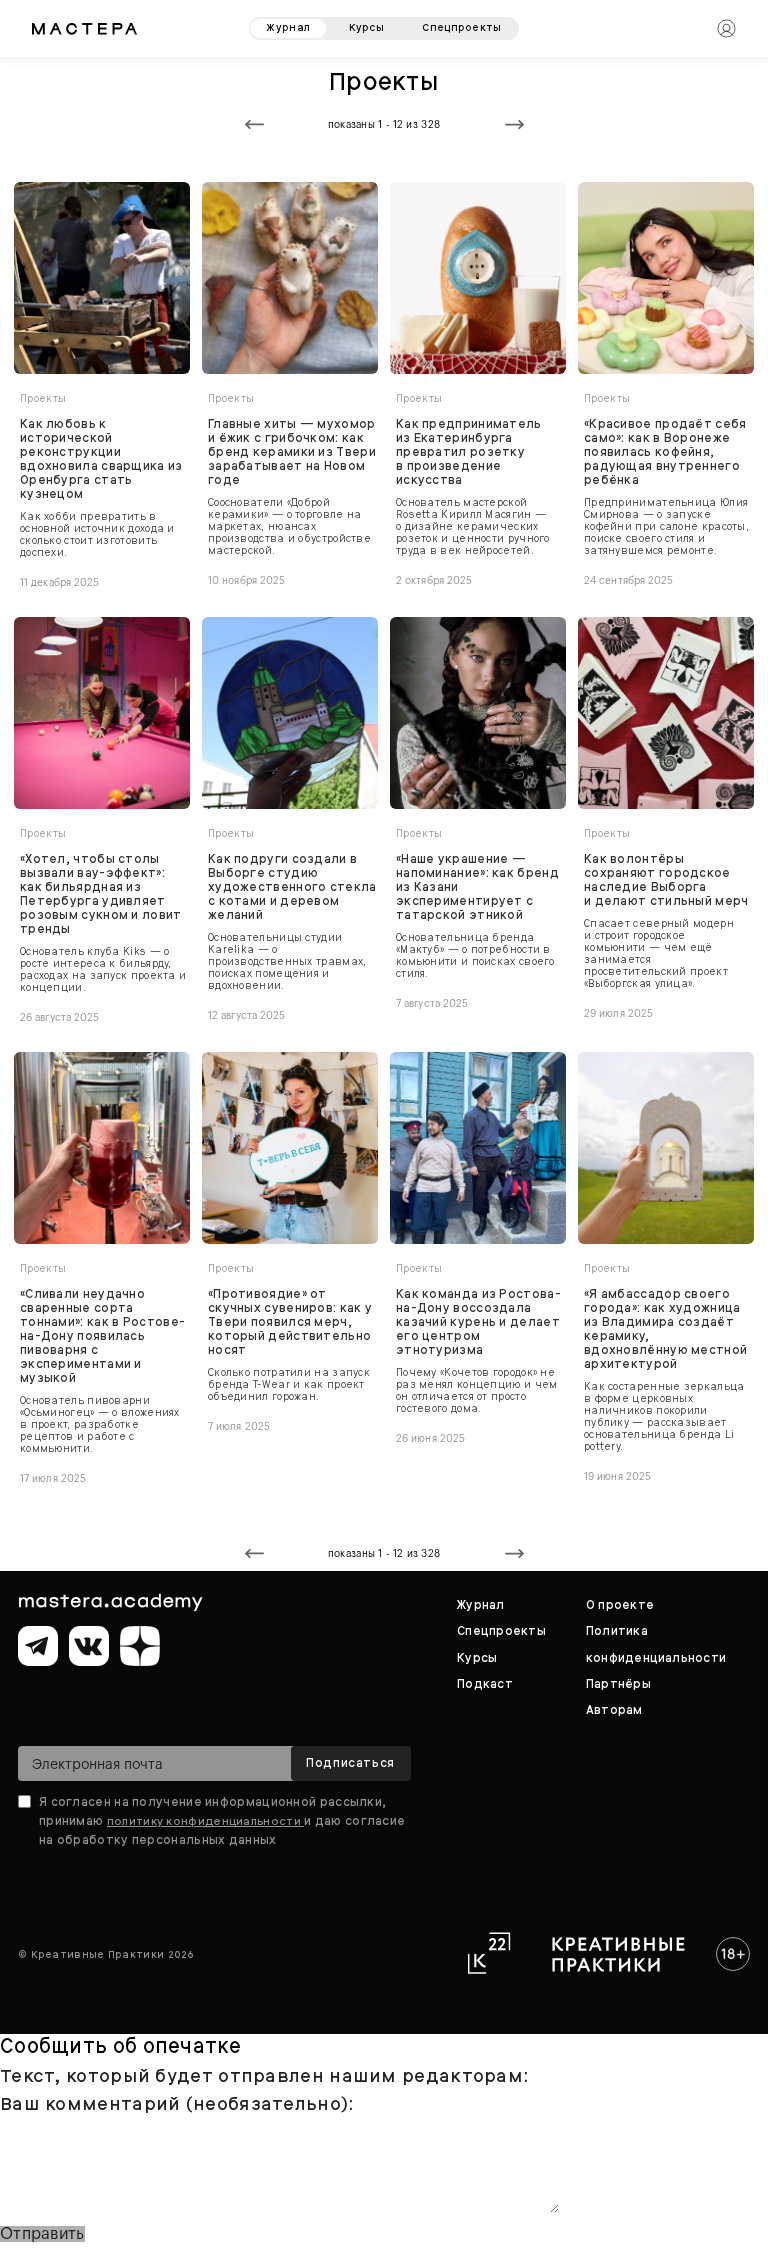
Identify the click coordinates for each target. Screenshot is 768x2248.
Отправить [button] (42, 2234)
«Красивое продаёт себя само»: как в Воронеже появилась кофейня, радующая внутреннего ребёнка (665, 452)
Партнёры (618, 1684)
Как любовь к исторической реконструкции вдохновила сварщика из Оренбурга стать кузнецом (101, 459)
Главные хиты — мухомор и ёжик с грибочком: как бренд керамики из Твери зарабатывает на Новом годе (292, 452)
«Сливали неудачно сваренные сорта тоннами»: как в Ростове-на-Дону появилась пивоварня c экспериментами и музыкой (102, 1336)
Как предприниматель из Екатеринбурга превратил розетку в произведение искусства (469, 452)
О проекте (620, 1605)
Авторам (614, 1710)
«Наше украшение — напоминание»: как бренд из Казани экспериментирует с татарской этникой (477, 887)
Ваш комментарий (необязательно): (177, 2104)
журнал (288, 27)
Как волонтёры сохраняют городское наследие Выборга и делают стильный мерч (666, 880)
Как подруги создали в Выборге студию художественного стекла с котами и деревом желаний (292, 887)
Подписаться (350, 1763)
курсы (367, 27)
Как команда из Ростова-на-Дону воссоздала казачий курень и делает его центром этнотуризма (478, 1322)
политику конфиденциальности (205, 1821)
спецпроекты (461, 27)
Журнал (480, 1605)
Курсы (477, 1658)
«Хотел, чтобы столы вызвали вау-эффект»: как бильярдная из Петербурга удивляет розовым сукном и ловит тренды (101, 894)
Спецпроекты (501, 1631)
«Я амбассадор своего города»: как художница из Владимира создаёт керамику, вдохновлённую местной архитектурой (665, 1329)
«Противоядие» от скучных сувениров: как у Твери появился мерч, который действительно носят (290, 1322)
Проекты (43, 398)
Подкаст (485, 1684)
